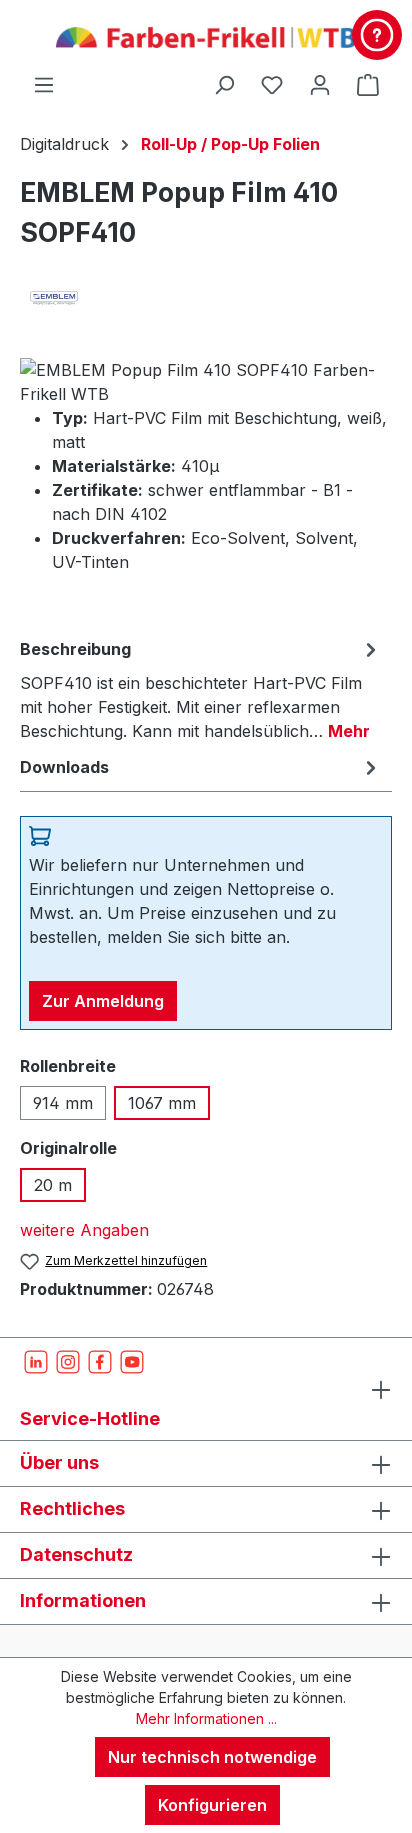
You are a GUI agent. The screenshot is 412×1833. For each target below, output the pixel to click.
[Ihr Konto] (320, 84)
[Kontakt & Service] (377, 35)
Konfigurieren (212, 1805)
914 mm (63, 1103)
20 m (53, 1185)
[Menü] (44, 84)
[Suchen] (224, 84)
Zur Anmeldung (103, 1001)
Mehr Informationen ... (206, 1718)
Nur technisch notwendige (212, 1757)
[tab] (201, 689)
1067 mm (162, 1103)
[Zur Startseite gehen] (206, 36)
